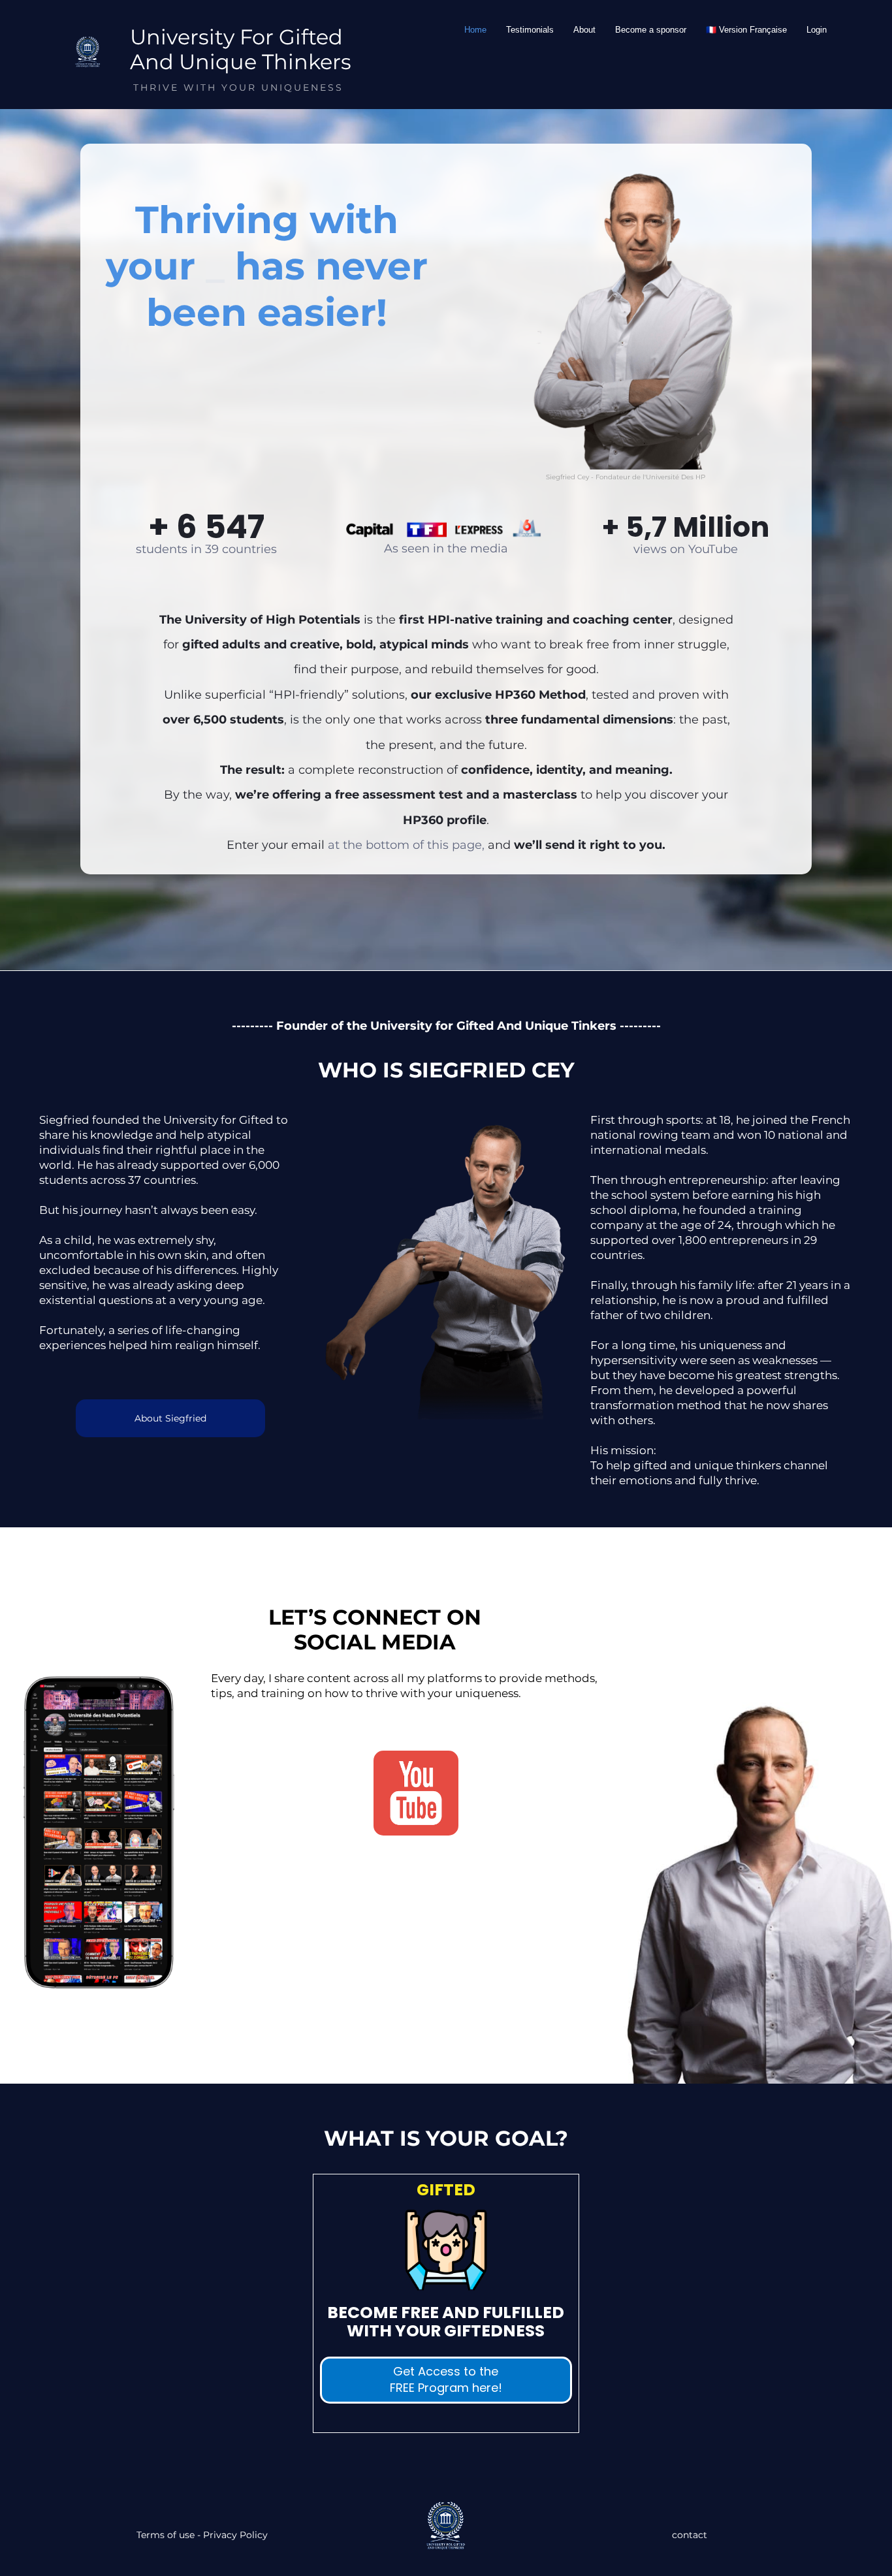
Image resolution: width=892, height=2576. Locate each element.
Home (475, 30)
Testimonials (530, 30)
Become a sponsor (651, 30)
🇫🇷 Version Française (746, 30)
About (584, 30)
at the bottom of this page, (406, 845)
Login (817, 30)
